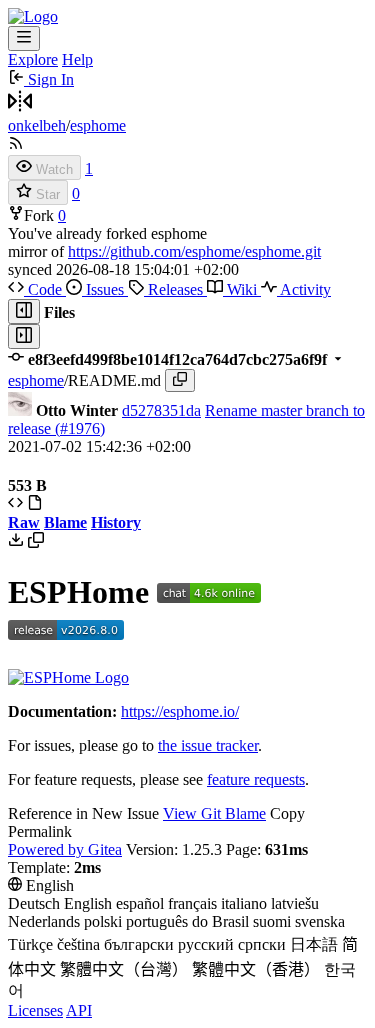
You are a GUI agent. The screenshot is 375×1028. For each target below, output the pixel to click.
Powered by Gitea (65, 849)
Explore (33, 59)
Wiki (242, 289)
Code (45, 289)
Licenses (35, 1010)
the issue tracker (208, 745)
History (116, 522)
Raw (24, 522)
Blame (65, 522)
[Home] (33, 16)
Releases (175, 289)
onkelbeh (37, 125)
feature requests (256, 779)
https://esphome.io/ (180, 711)
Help (77, 59)
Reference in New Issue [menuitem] (83, 813)
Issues (105, 289)
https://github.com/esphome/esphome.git (194, 251)
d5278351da (161, 410)
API (79, 1010)
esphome (98, 125)
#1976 (80, 428)
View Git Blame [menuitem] (214, 813)
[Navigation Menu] (24, 38)
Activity (304, 289)
